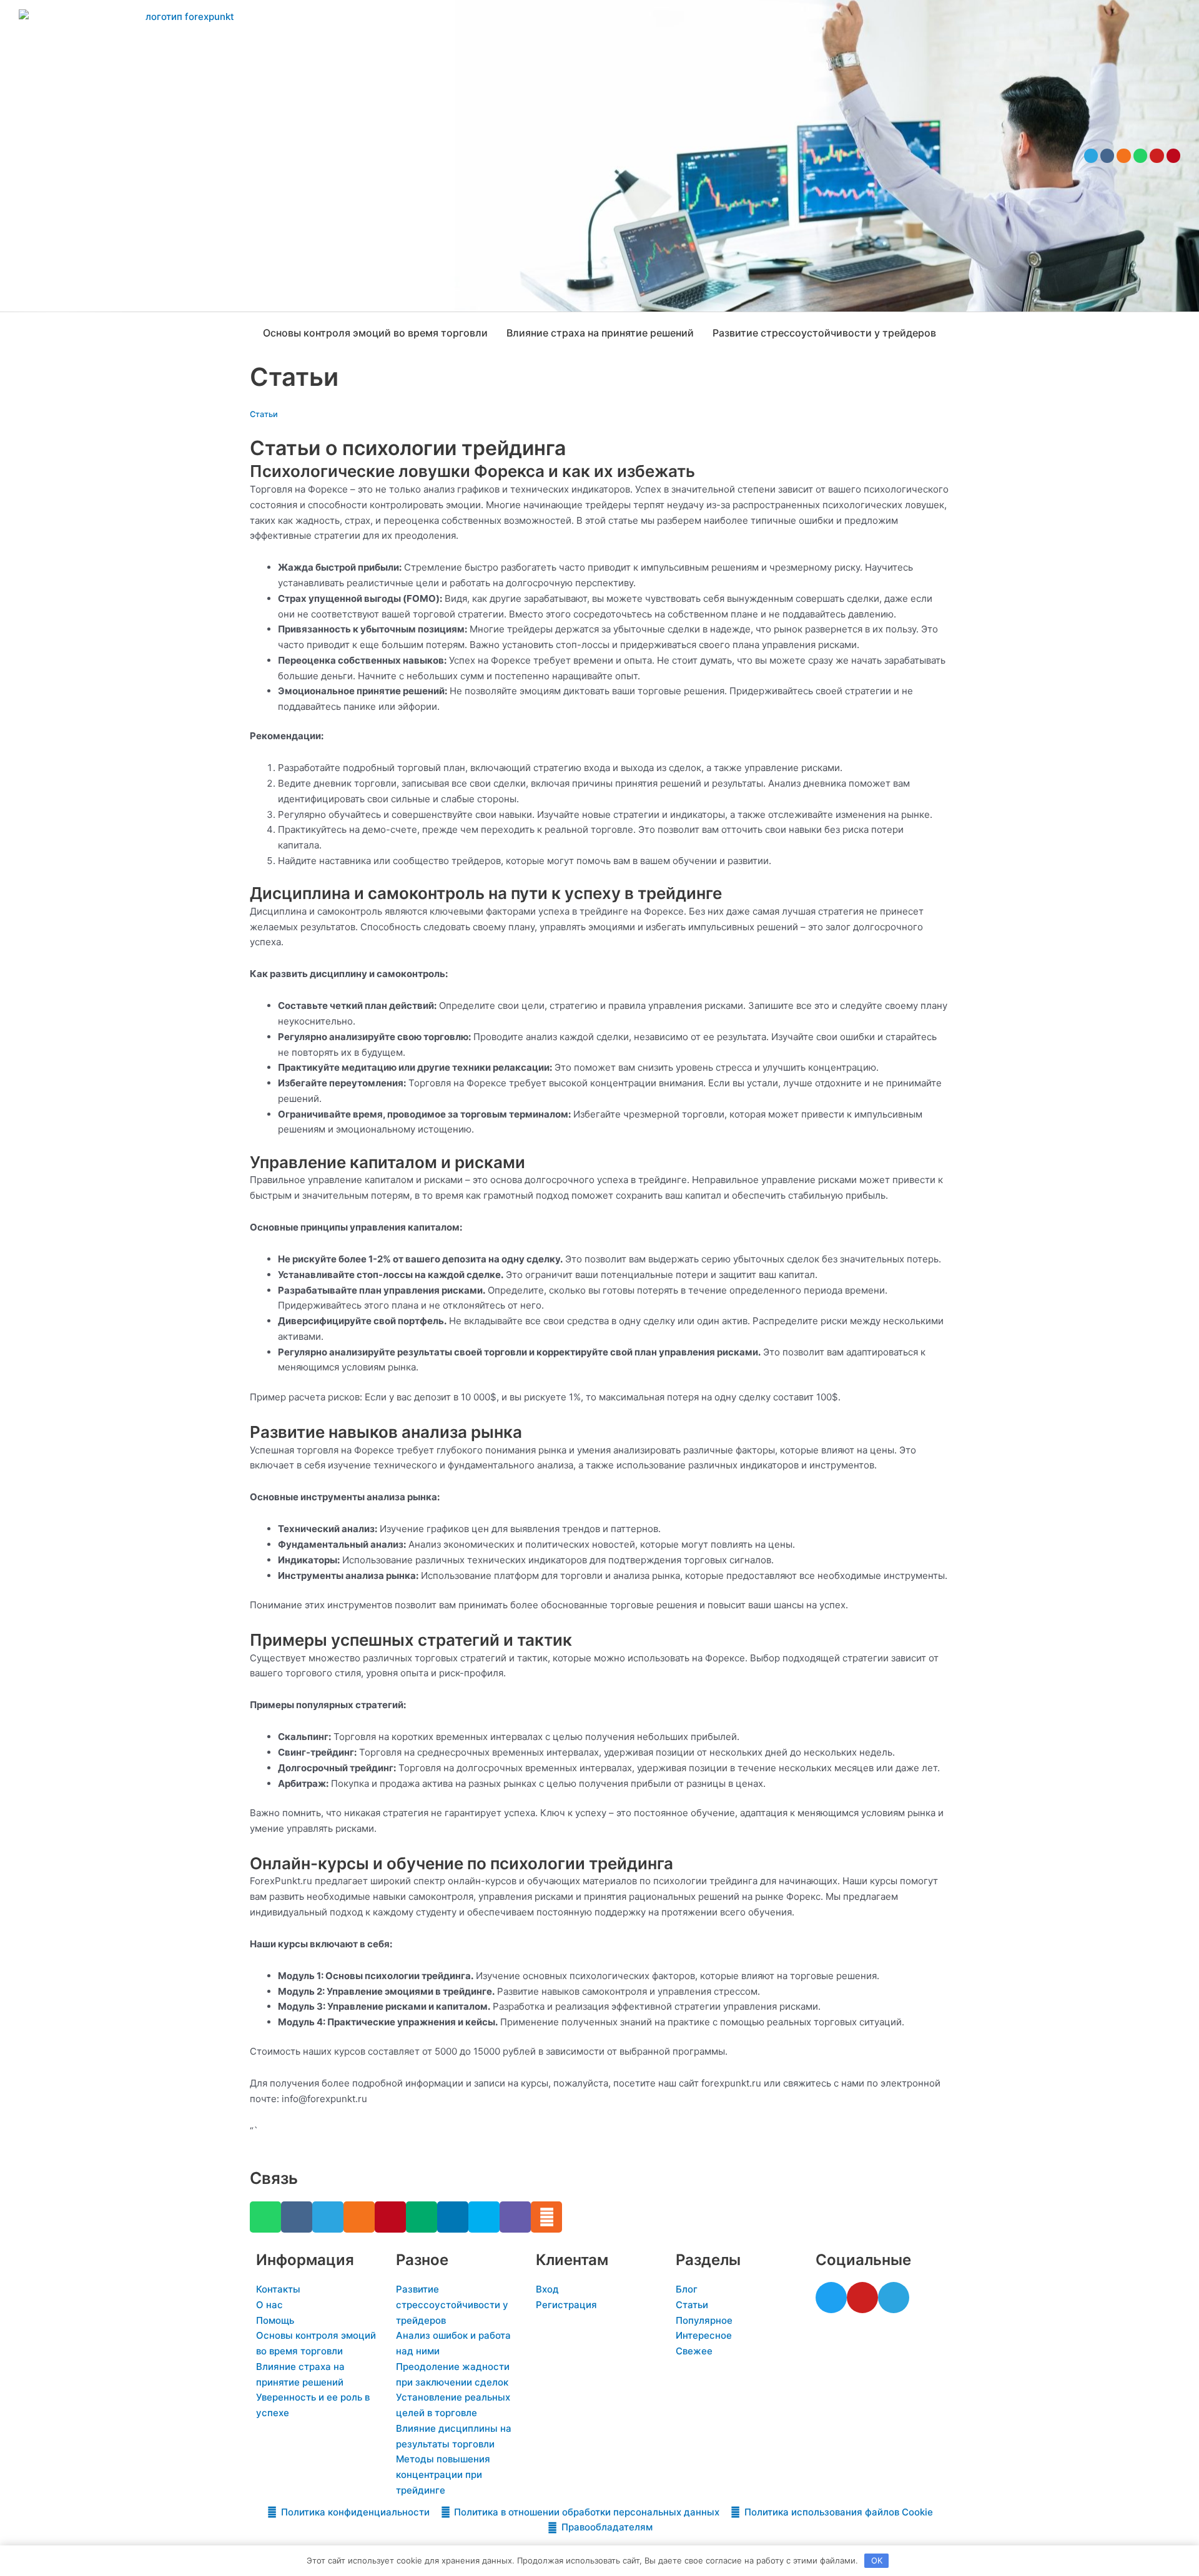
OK (877, 2560)
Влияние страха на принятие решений (600, 333)
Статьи (264, 414)
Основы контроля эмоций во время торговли (375, 333)
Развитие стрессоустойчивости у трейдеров (824, 333)
